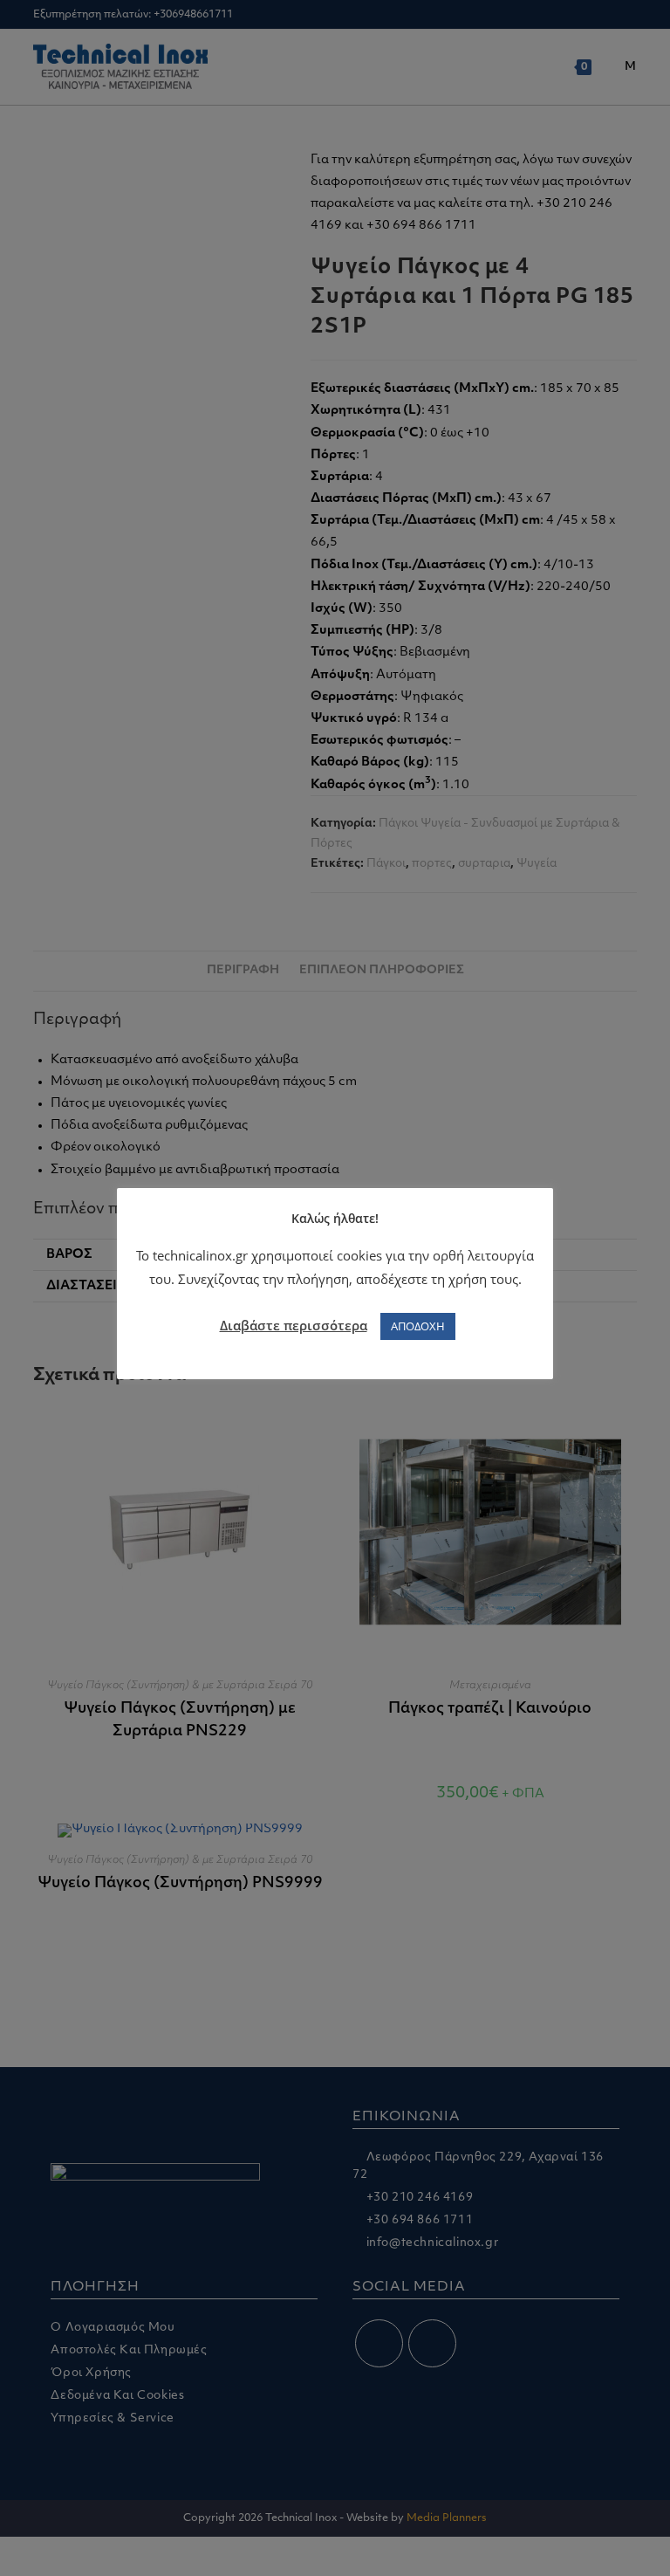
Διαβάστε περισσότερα (294, 1325)
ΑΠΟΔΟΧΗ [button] (418, 1326)
